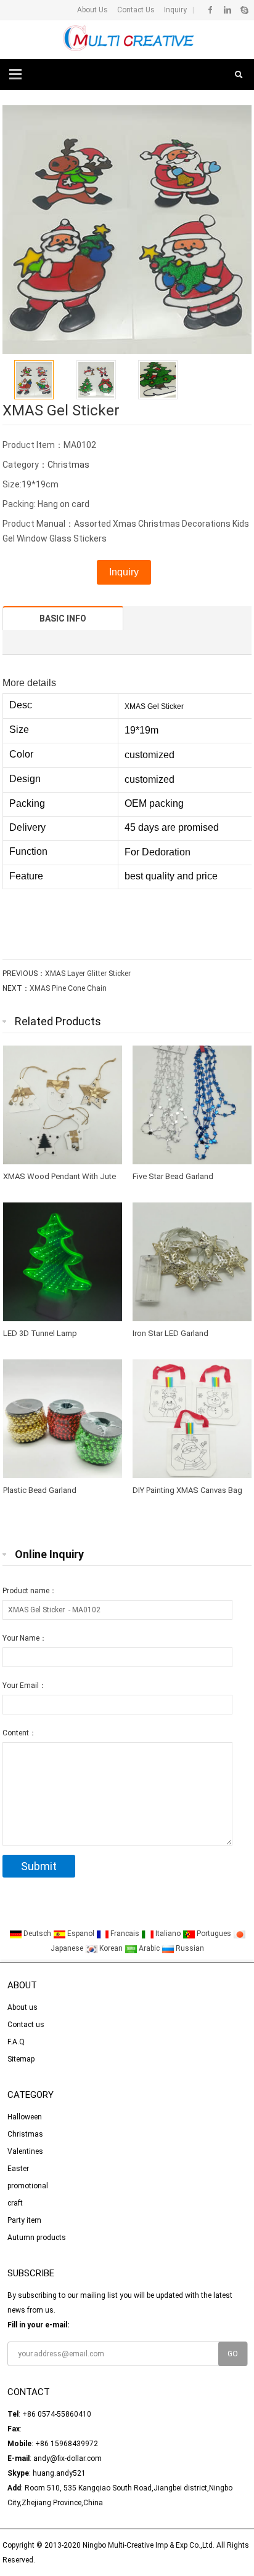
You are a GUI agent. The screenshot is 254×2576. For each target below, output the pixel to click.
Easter (18, 2169)
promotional (28, 2186)
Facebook (211, 10)
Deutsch (37, 1934)
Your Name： (25, 1638)
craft (15, 2203)
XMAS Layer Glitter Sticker (88, 974)
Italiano (168, 1934)
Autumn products (37, 2238)
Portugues (214, 1934)
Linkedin (227, 10)
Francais (125, 1934)
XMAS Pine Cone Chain (68, 988)
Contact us (26, 2025)
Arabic (149, 1948)
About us (23, 2007)
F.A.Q (16, 2042)
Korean (111, 1948)
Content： (19, 1733)
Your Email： (24, 1686)
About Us (92, 10)
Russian (189, 1948)
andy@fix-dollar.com (68, 2458)
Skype (244, 10)
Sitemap (21, 2059)
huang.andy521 (59, 2473)
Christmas (68, 465)
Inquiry (174, 10)
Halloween (25, 2117)
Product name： (30, 1591)
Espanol (81, 1934)
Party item (24, 2220)
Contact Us (135, 10)
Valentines (25, 2151)
